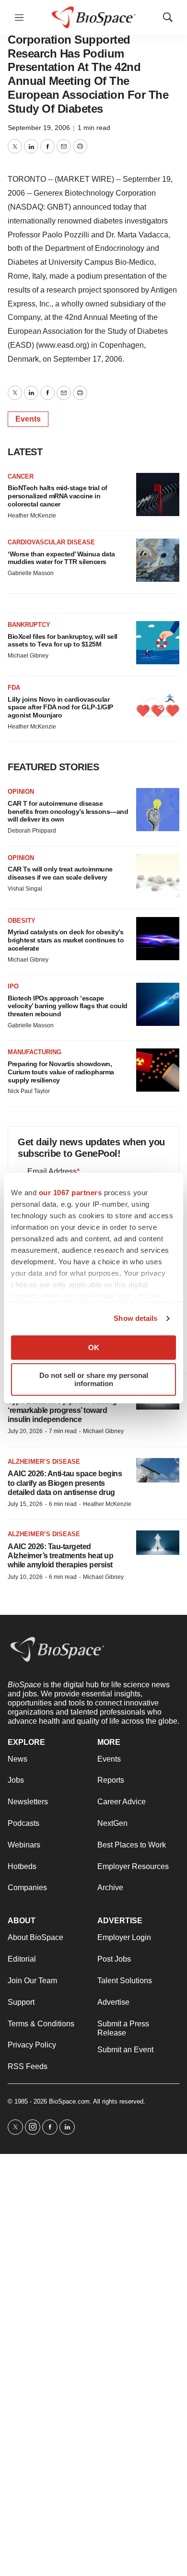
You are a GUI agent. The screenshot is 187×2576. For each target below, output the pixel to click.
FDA (14, 688)
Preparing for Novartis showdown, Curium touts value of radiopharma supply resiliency (61, 1072)
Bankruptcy (29, 625)
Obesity (22, 921)
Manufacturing (35, 1052)
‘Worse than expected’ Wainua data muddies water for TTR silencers (61, 558)
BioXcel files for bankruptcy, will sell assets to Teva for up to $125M (63, 641)
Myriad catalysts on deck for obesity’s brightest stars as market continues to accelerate (66, 940)
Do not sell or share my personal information (94, 1379)
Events (28, 419)
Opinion (21, 792)
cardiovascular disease (51, 542)
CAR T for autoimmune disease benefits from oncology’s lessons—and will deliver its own (68, 812)
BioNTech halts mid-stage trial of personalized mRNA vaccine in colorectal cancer (58, 496)
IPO (13, 986)
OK (94, 1347)
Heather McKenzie (32, 516)
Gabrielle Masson (31, 573)
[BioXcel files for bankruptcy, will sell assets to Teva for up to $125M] (158, 643)
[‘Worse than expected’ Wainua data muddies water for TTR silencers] (158, 560)
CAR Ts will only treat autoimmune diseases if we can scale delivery (60, 873)
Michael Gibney (28, 656)
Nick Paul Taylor (29, 1091)
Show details (135, 1318)
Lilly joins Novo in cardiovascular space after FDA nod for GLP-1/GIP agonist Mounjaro (60, 707)
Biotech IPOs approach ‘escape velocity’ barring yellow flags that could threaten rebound (68, 1006)
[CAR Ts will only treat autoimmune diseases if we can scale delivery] (158, 876)
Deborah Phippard (32, 831)
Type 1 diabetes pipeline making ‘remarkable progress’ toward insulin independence (62, 1410)
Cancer (21, 476)
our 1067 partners (70, 1193)
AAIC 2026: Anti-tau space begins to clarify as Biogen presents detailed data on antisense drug (65, 1483)
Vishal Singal (25, 889)
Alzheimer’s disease (44, 1462)
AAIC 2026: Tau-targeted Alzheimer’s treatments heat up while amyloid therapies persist (60, 1556)
